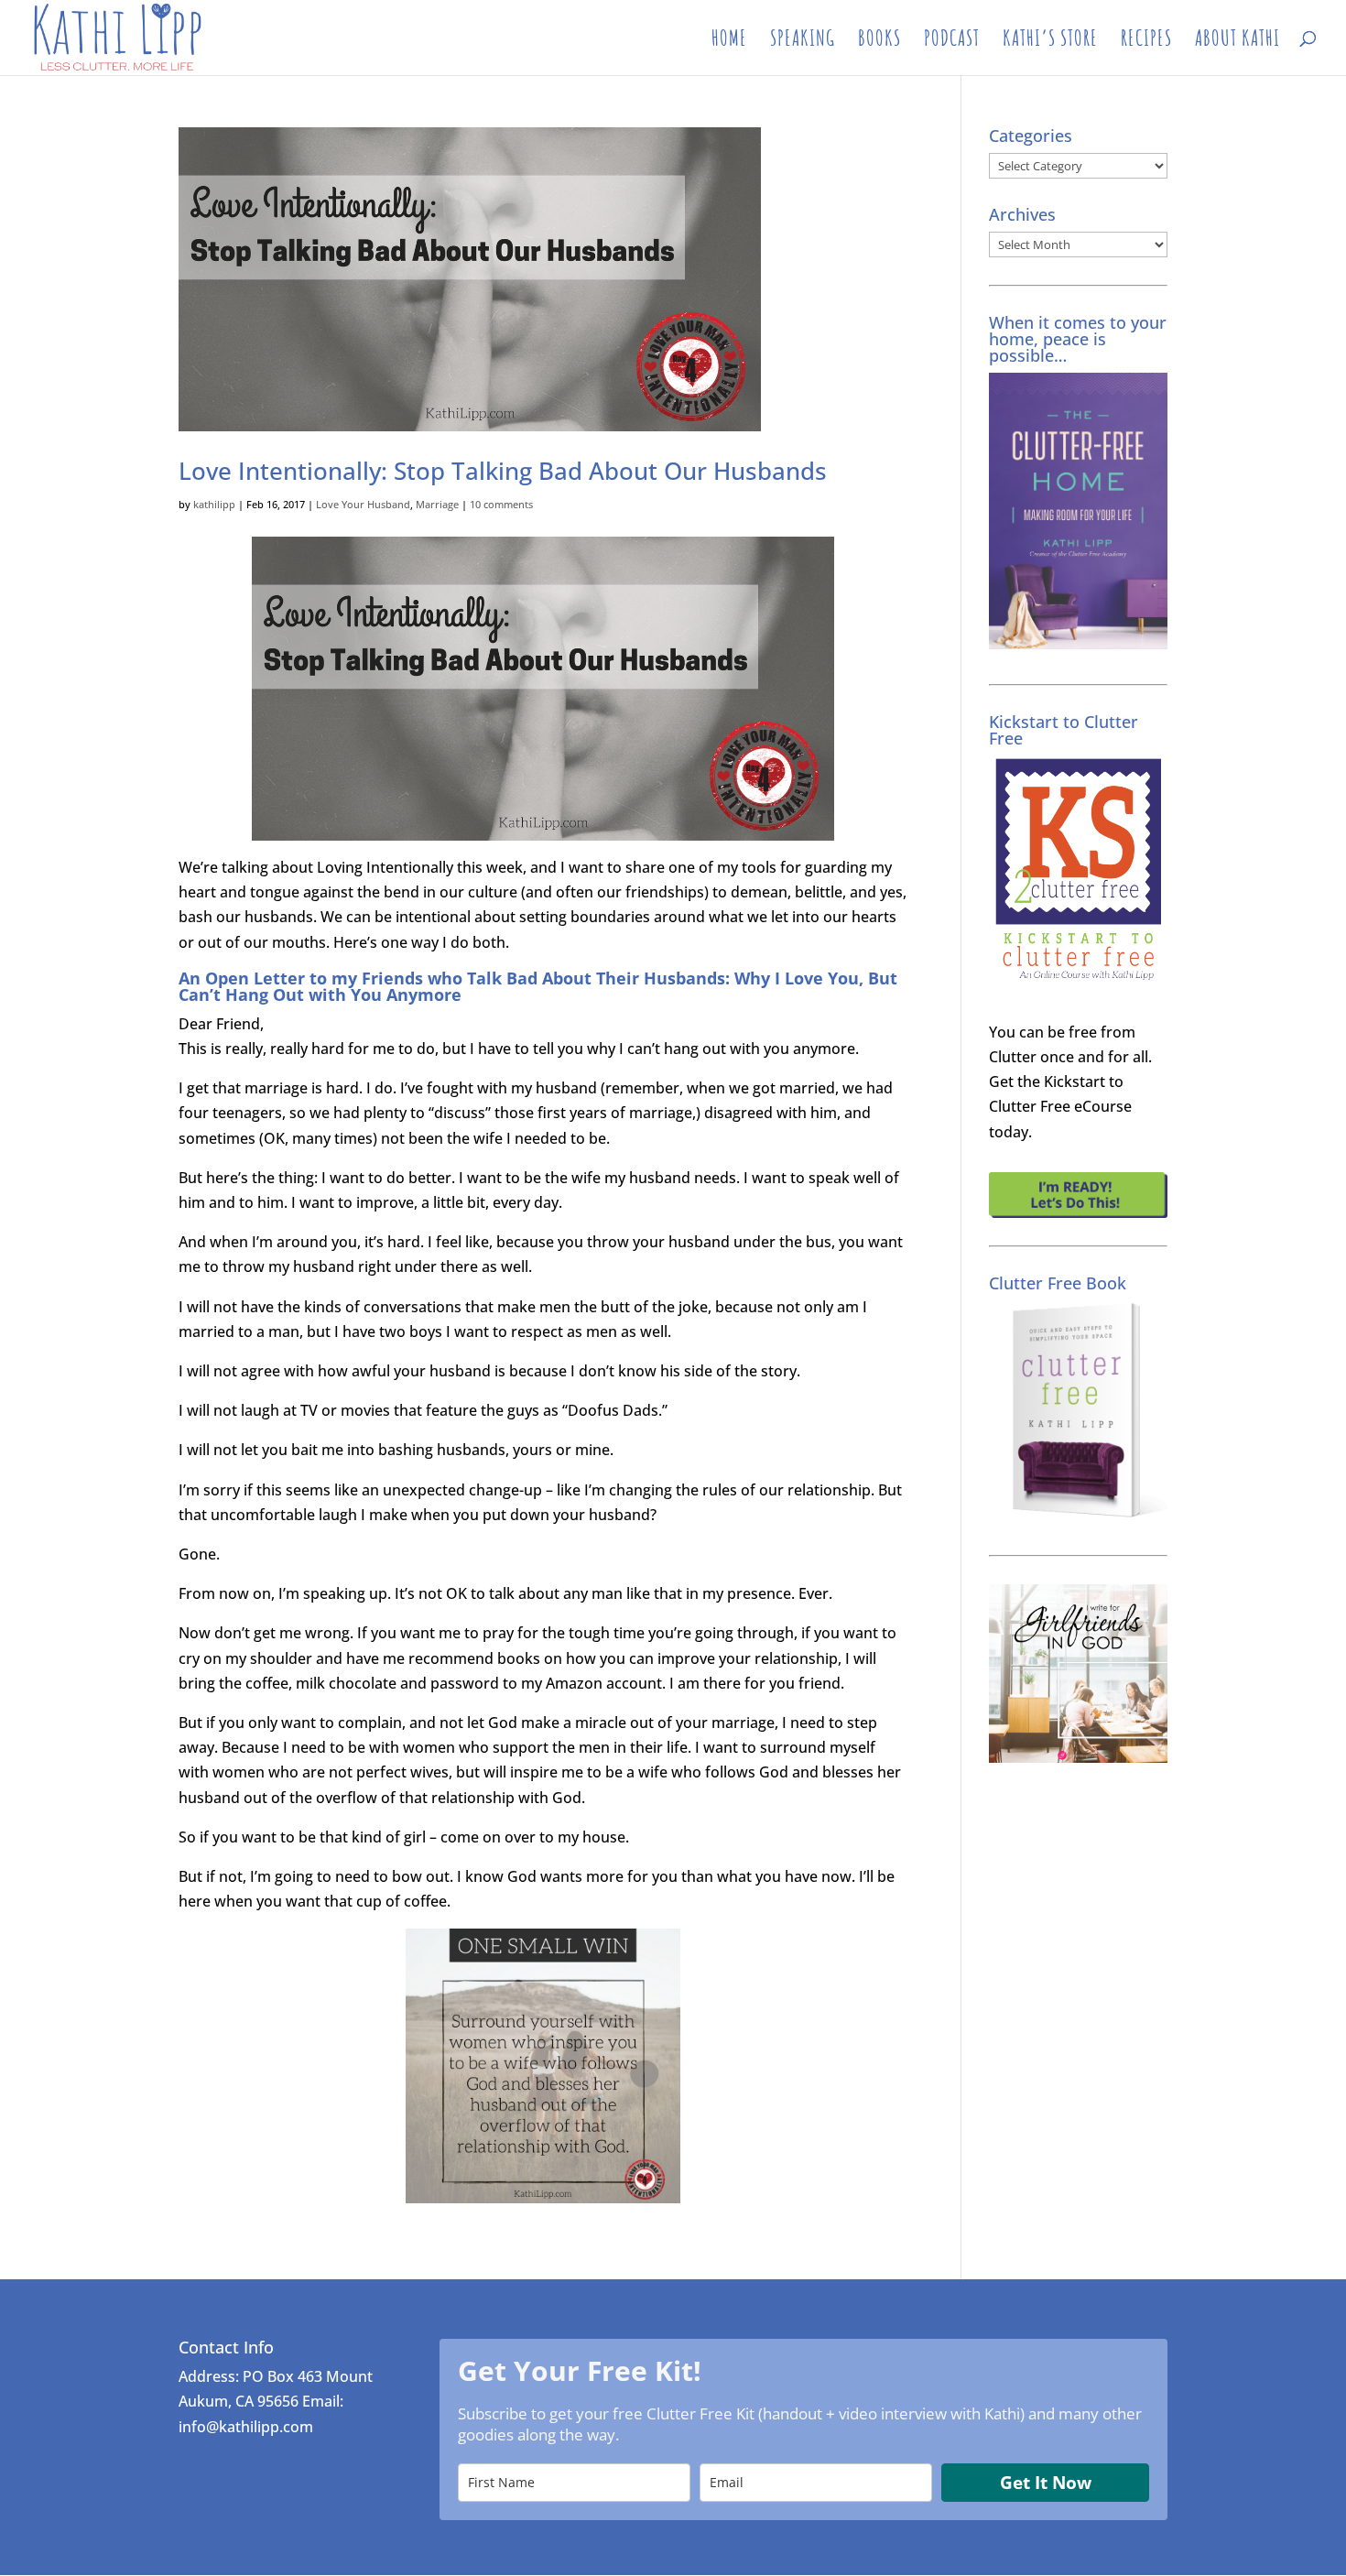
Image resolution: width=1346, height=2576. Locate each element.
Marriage (437, 504)
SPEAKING (803, 41)
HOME (729, 41)
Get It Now (1046, 2483)
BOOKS (879, 41)
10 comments (501, 504)
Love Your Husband (363, 504)
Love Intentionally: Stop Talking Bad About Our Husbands (503, 471)
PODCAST (952, 41)
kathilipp (214, 504)
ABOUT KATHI (1237, 41)
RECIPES (1146, 41)
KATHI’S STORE (1050, 41)
